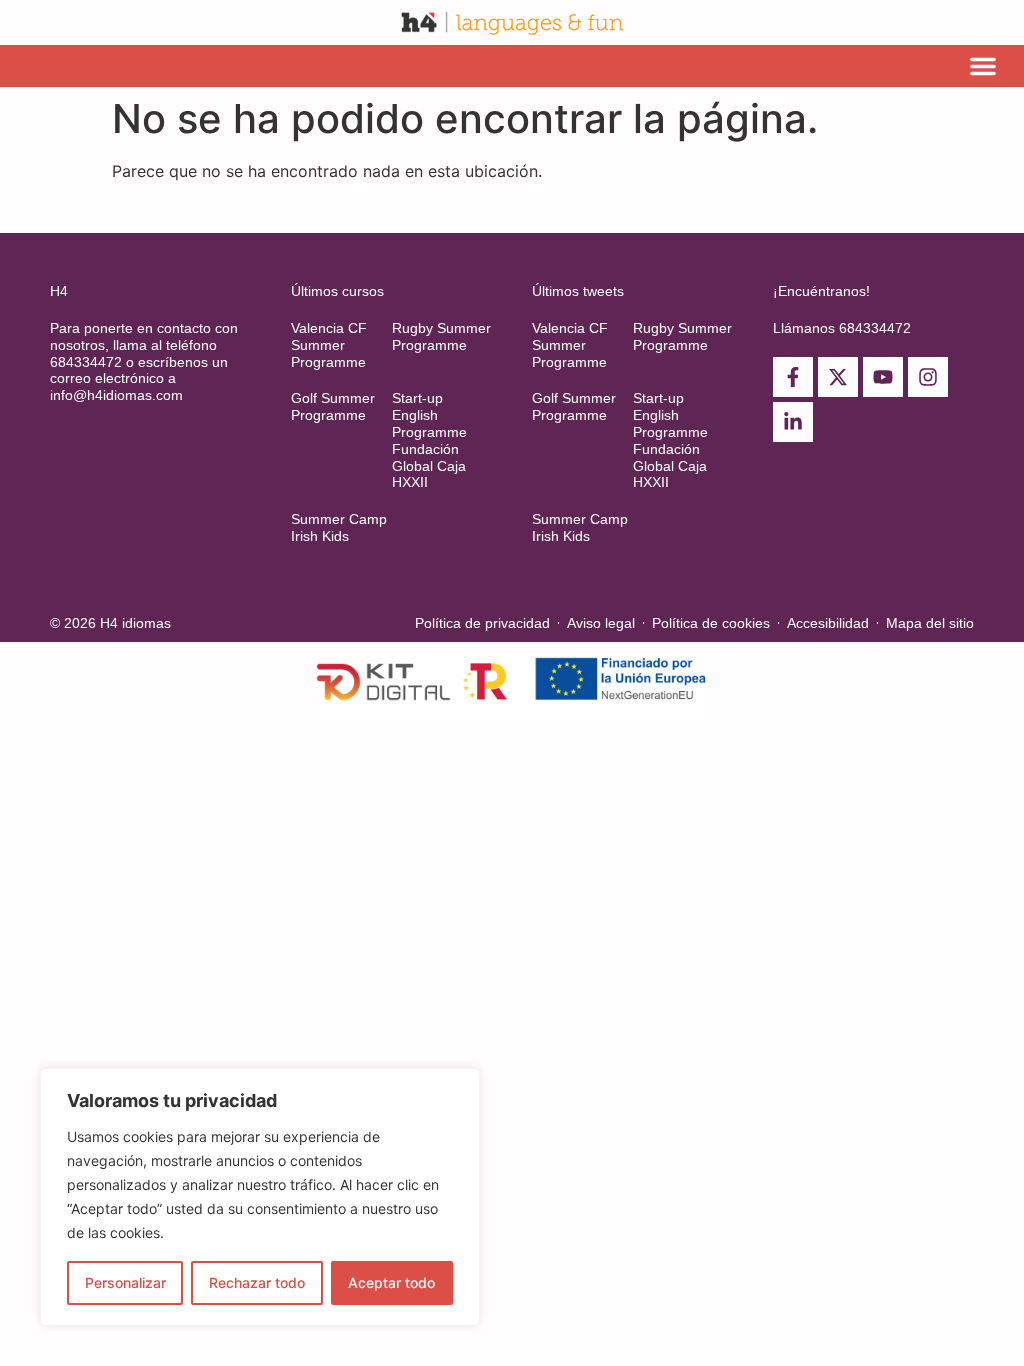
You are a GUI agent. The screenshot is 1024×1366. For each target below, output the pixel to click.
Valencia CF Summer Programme (329, 345)
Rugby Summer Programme (441, 336)
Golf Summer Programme (333, 406)
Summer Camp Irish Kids (339, 527)
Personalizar (125, 1282)
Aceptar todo (391, 1282)
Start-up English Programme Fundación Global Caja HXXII (429, 440)
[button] (983, 66)
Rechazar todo (257, 1282)
